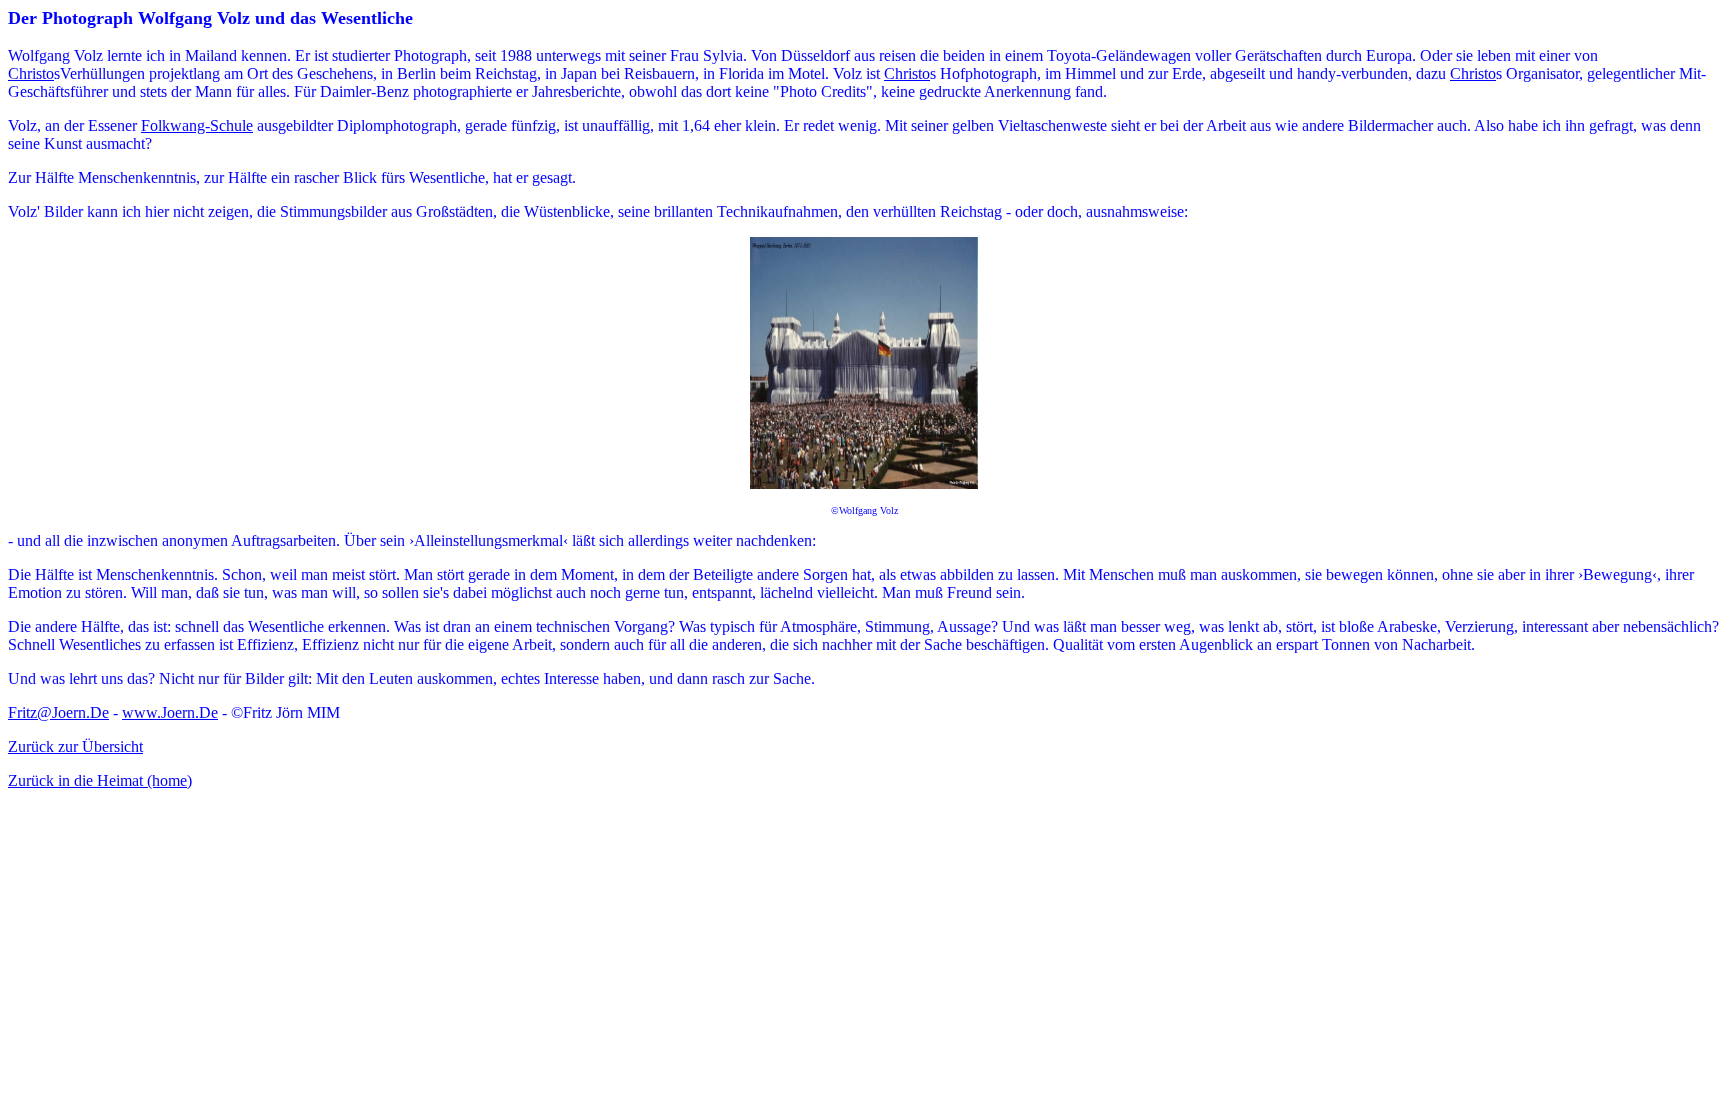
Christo (31, 73)
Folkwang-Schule (197, 125)
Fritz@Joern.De (58, 712)
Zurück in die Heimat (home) (100, 780)
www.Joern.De (170, 712)
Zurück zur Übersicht (75, 746)
